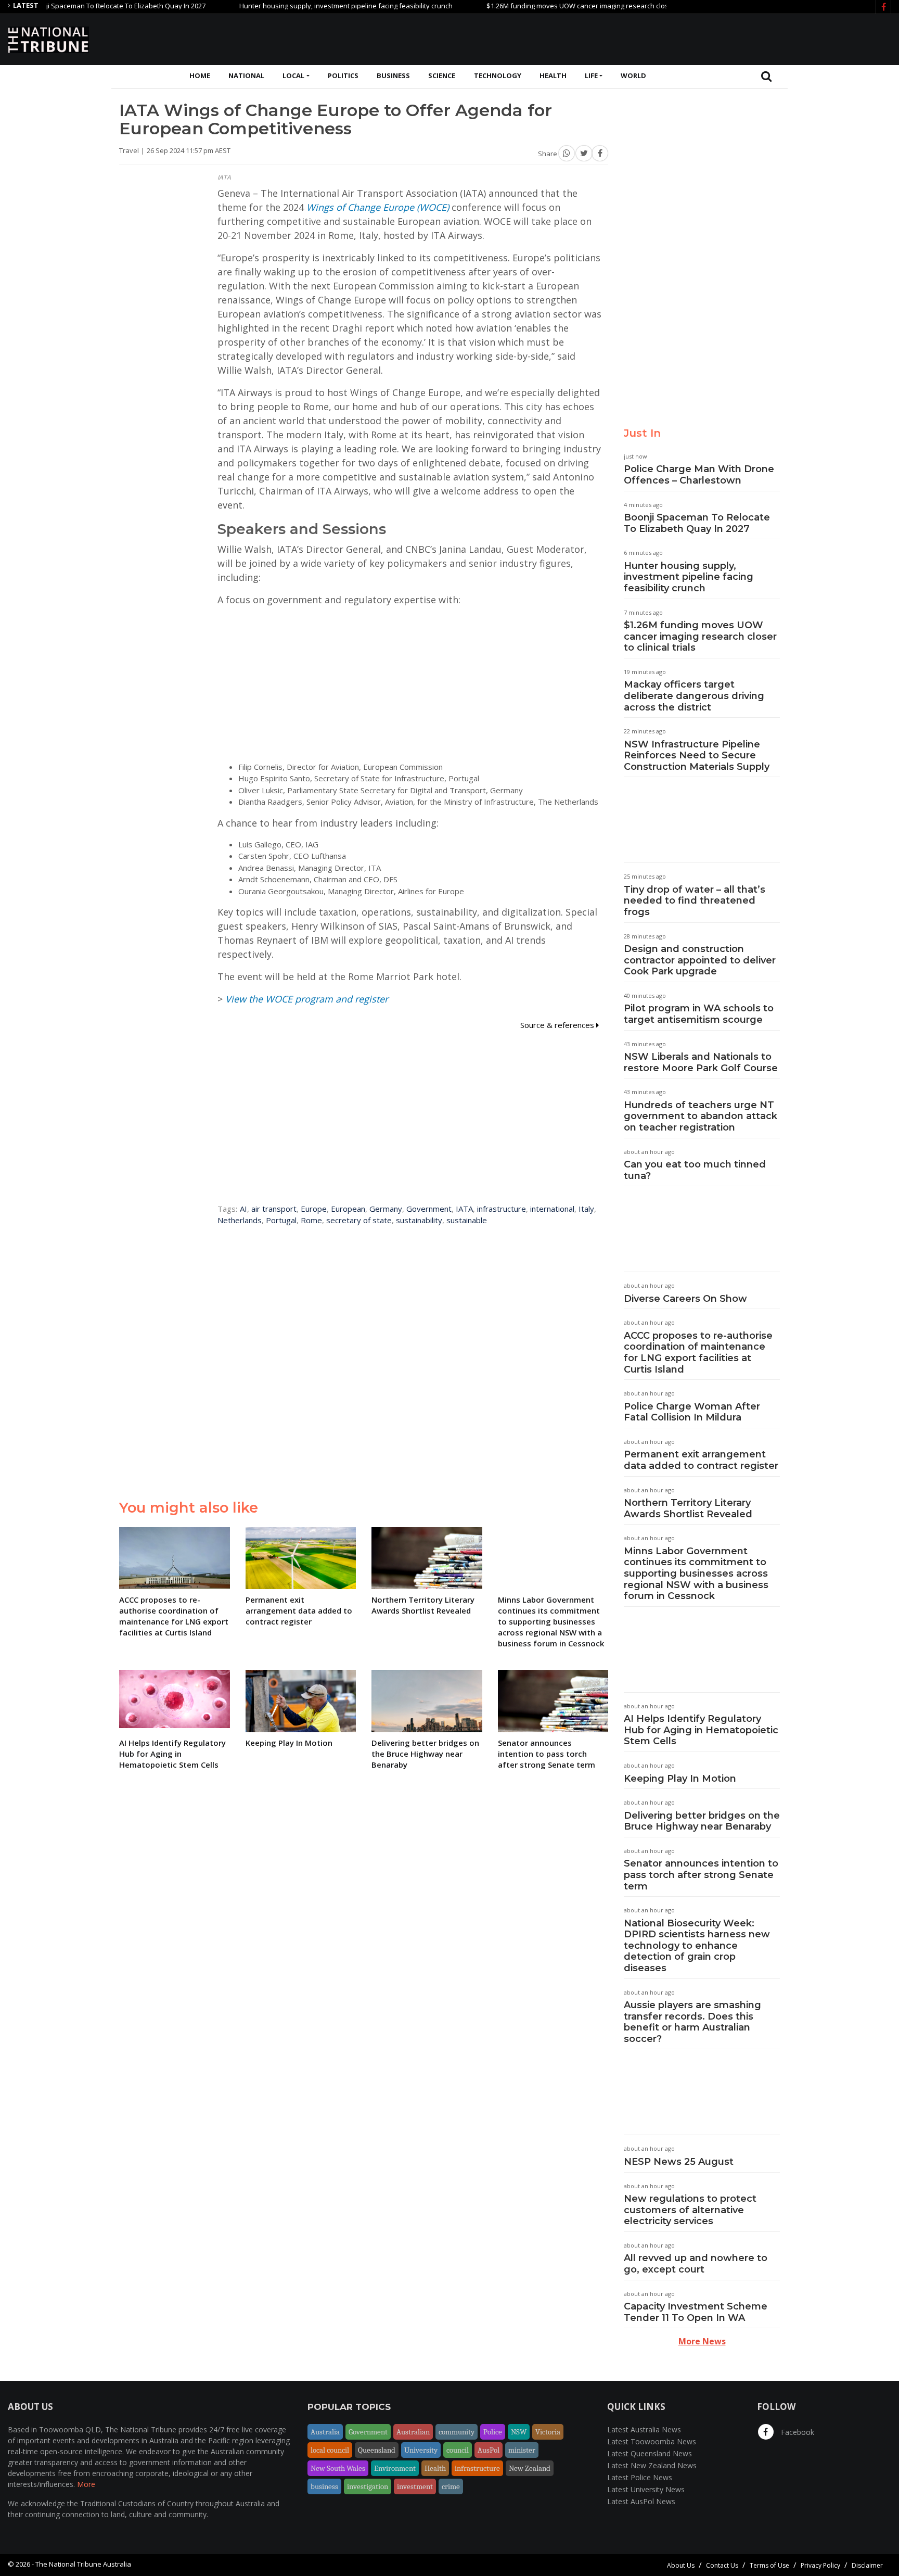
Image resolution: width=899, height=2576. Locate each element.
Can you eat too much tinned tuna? (695, 1170)
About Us (681, 2565)
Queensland (377, 2450)
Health (553, 75)
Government (429, 1209)
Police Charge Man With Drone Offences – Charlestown (699, 475)
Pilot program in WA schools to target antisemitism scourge (699, 1014)
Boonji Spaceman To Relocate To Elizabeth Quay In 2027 (697, 523)
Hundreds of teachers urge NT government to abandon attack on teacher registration (701, 1116)
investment (415, 2486)
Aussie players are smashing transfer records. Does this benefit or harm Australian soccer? (692, 2022)
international (552, 1209)
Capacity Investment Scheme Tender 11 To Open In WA (696, 2312)
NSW (519, 2432)
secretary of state (359, 1220)
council (458, 2450)
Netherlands (240, 1220)
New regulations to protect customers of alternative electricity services (690, 2210)
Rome (311, 1220)
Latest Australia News (644, 2429)
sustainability (419, 1220)
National (246, 75)
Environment (395, 2468)
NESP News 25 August (679, 2162)
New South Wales (338, 2468)
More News (702, 2341)
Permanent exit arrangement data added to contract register (701, 1460)
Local (293, 75)
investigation (368, 2486)
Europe (314, 1209)
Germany (386, 1209)
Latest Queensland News (650, 2453)
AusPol (489, 2450)
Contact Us (722, 2565)
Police (493, 2432)
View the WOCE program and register (307, 999)
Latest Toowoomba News (652, 2441)
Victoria (548, 2432)
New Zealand (530, 2468)
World (633, 75)
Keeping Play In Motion (680, 1779)
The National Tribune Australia (83, 2564)
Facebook (797, 2432)
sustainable (467, 1220)
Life (591, 75)
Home (200, 75)
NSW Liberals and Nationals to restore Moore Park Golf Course (701, 1062)
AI (243, 1209)
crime (451, 2486)
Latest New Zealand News (652, 2465)
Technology (498, 75)
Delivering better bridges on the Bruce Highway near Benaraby (702, 1821)
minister (522, 2450)
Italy (586, 1209)
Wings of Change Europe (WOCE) (378, 207)
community (457, 2432)
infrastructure (502, 1209)
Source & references (558, 1025)
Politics (343, 75)
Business (393, 75)
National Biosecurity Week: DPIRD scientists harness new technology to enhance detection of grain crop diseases (697, 1946)
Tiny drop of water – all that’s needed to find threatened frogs (695, 901)
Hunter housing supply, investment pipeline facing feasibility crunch (295, 6)
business (324, 2486)
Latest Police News (640, 2477)
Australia (325, 2432)
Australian (413, 2432)
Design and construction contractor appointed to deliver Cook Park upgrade (700, 960)
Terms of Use (769, 2565)
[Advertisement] (702, 38)
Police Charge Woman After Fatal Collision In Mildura (692, 1412)
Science (442, 75)
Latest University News (646, 2489)
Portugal (281, 1220)
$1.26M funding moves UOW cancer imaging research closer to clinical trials (554, 6)
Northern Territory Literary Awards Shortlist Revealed (688, 1508)
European (348, 1209)
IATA (464, 1209)
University (421, 2450)
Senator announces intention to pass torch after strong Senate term (701, 1875)
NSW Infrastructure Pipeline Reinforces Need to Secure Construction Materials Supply (697, 756)
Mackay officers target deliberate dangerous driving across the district (694, 696)
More (86, 2484)
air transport (274, 1209)
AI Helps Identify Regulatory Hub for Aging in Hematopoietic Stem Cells (701, 1730)
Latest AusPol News (641, 2501)
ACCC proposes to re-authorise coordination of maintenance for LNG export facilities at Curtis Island (698, 1353)
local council (330, 2450)
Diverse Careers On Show (685, 1299)
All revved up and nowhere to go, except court (696, 2264)
